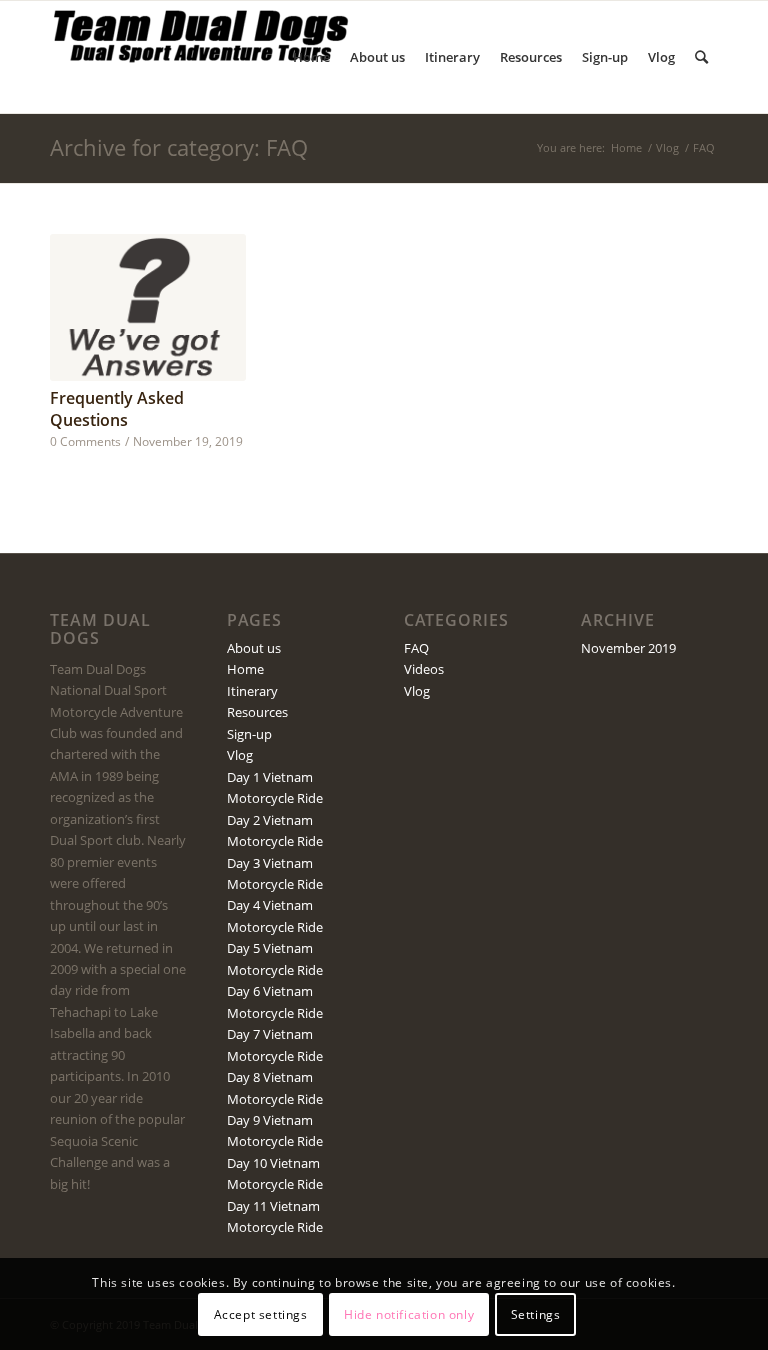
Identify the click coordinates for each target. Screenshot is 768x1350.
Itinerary (252, 691)
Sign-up (249, 734)
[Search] (701, 57)
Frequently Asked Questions (117, 409)
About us (254, 648)
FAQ (416, 648)
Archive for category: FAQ (179, 147)
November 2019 (628, 648)
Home (626, 147)
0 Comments (85, 441)
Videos (424, 669)
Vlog (667, 147)
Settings (536, 1314)
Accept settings (261, 1314)
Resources (257, 712)
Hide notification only (409, 1314)
